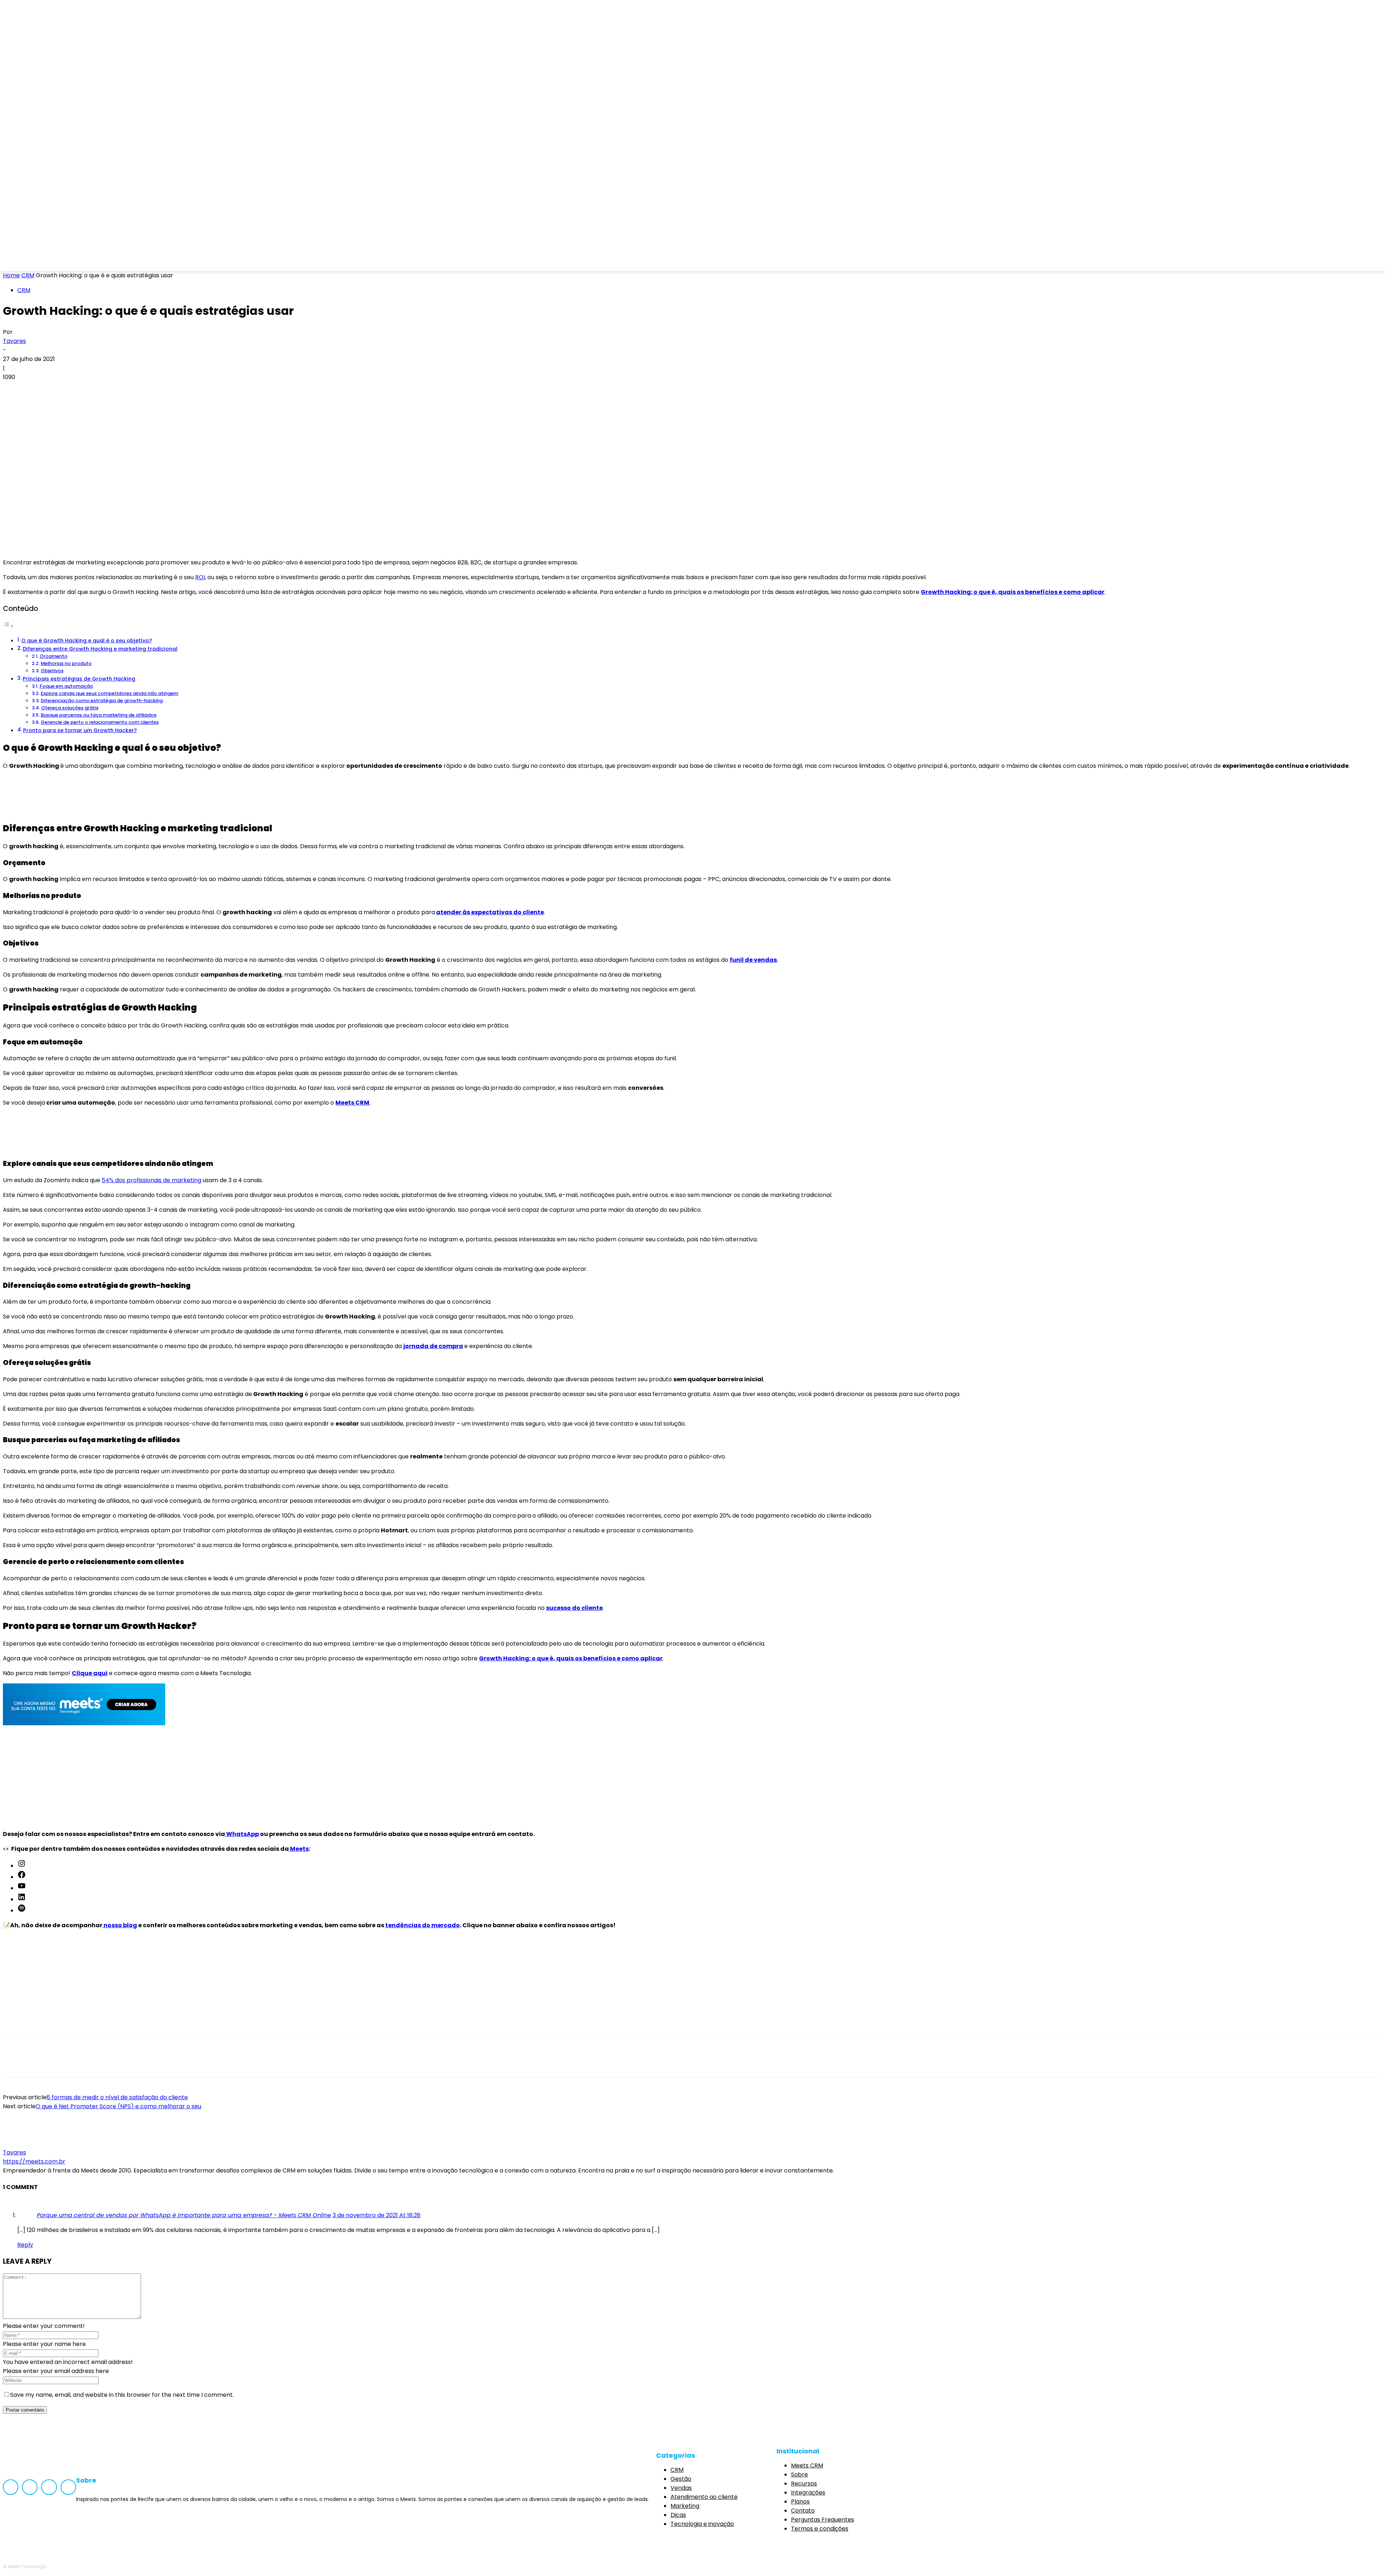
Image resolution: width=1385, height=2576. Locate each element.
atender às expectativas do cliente (490, 912)
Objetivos (52, 671)
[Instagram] (40, 261)
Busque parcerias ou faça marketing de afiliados (99, 715)
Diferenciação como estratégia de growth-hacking (102, 701)
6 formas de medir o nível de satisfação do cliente (117, 2097)
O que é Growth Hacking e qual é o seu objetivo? (87, 640)
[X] (41, 389)
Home (11, 275)
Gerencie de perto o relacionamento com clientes (100, 722)
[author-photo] (20, 2143)
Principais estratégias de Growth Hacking (79, 679)
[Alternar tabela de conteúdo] (8, 626)
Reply (25, 2245)
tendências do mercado (423, 1925)
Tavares (14, 341)
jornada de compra (433, 1346)
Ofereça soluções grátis (70, 708)
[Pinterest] (67, 389)
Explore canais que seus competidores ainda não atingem (109, 693)
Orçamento (54, 656)
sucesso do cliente (574, 1608)
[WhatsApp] (93, 389)
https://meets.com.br (34, 2161)
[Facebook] (21, 261)
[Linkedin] (60, 261)
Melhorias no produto (66, 663)
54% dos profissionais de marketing (151, 1180)
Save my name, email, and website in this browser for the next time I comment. (122, 2395)
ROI (200, 577)
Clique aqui (90, 1673)
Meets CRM (352, 1103)
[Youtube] (79, 261)
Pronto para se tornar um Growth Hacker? (80, 730)
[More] (119, 389)
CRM (28, 275)
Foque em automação (66, 686)
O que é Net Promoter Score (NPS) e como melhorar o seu (118, 2106)
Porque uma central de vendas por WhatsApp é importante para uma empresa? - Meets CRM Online (184, 2215)
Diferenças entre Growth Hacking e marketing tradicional (100, 649)
